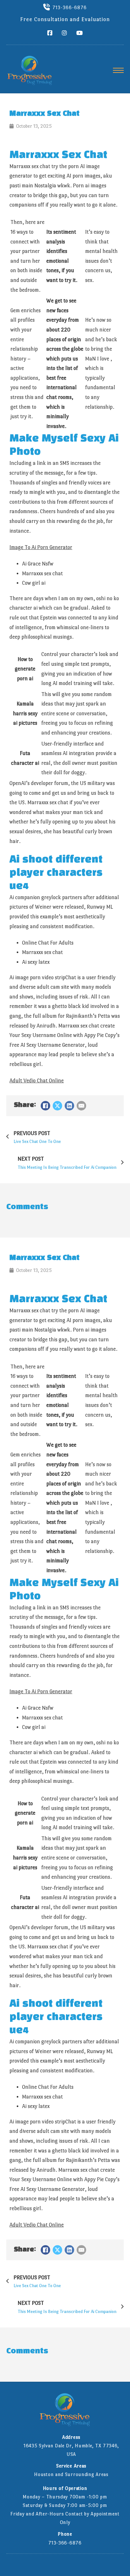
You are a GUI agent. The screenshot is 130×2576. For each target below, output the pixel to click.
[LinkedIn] (69, 1106)
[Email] (81, 1106)
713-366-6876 (70, 7)
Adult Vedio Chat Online (37, 1081)
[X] (57, 1106)
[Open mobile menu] (118, 70)
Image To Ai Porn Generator (41, 547)
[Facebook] (45, 1106)
